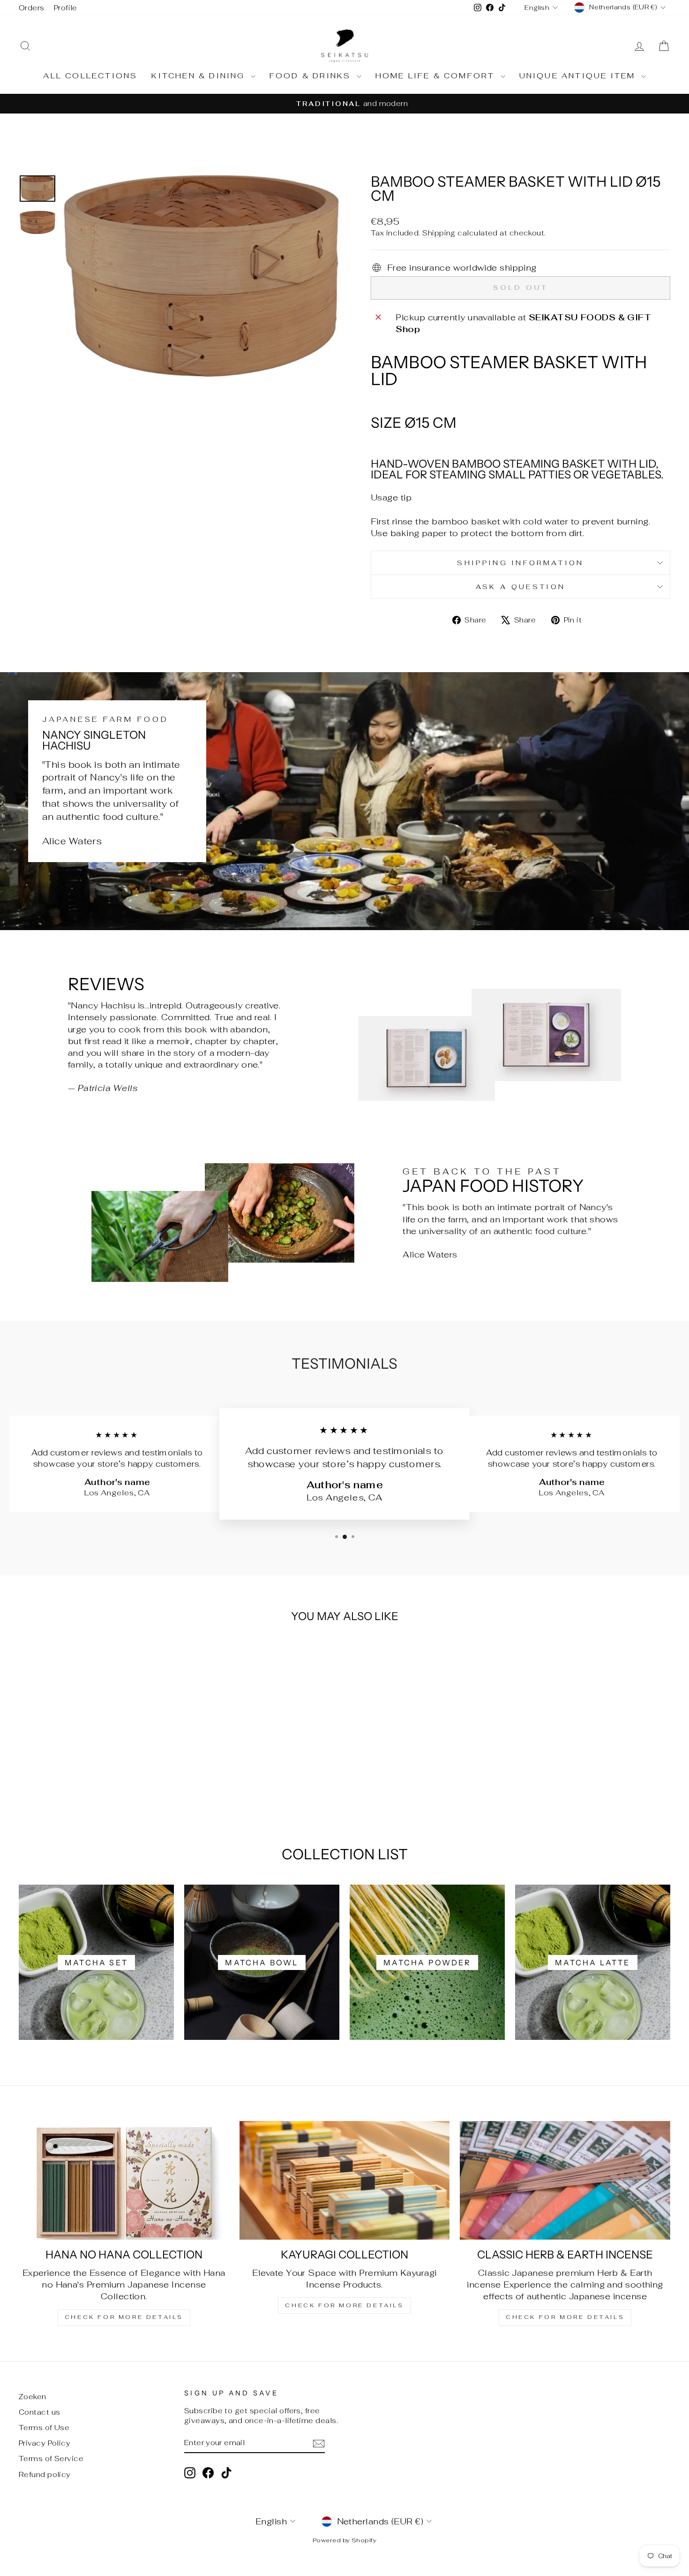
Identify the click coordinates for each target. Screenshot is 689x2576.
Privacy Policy (45, 2443)
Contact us (40, 2412)
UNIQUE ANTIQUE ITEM (579, 76)
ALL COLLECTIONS (90, 76)
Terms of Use (44, 2428)
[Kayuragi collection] (345, 2180)
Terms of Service (51, 2459)
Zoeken (33, 2397)
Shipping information (520, 563)
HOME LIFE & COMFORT (437, 76)
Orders (32, 8)
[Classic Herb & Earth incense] (565, 2180)
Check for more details (124, 2317)
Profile (66, 8)
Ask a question (520, 587)
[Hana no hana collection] (124, 2180)
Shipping (439, 233)
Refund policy (45, 2474)
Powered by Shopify (344, 2540)
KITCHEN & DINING (200, 76)
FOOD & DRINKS (312, 76)
